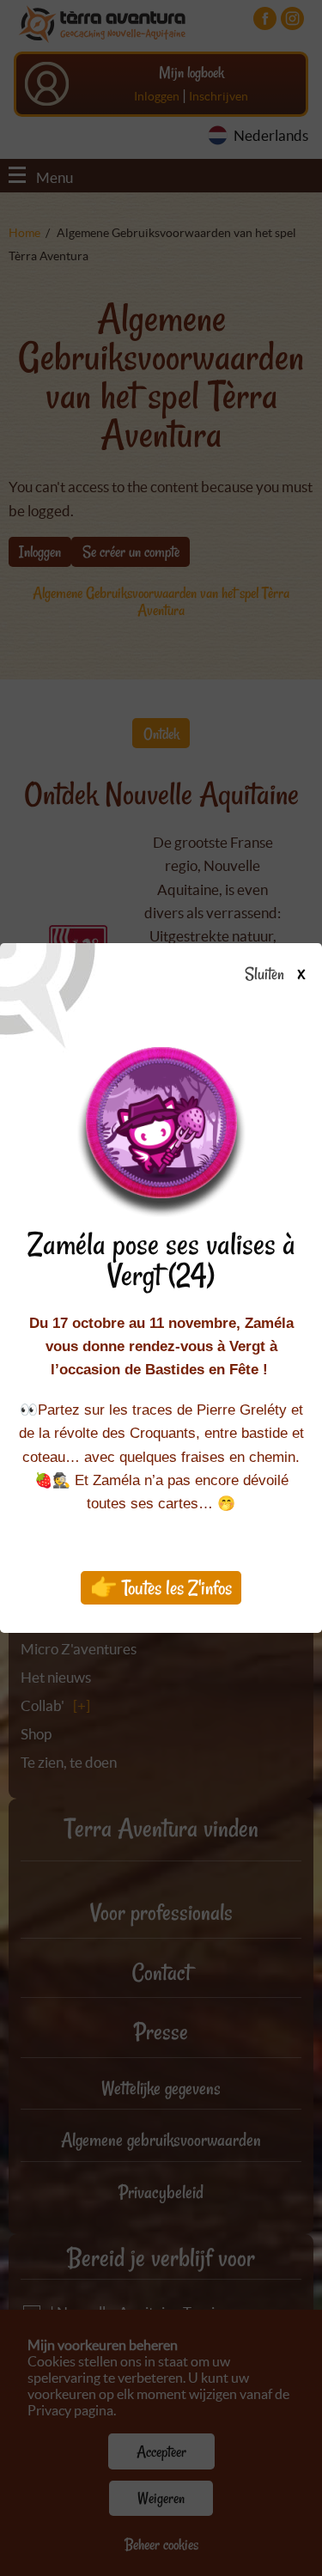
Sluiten (266, 975)
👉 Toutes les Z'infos (161, 1588)
